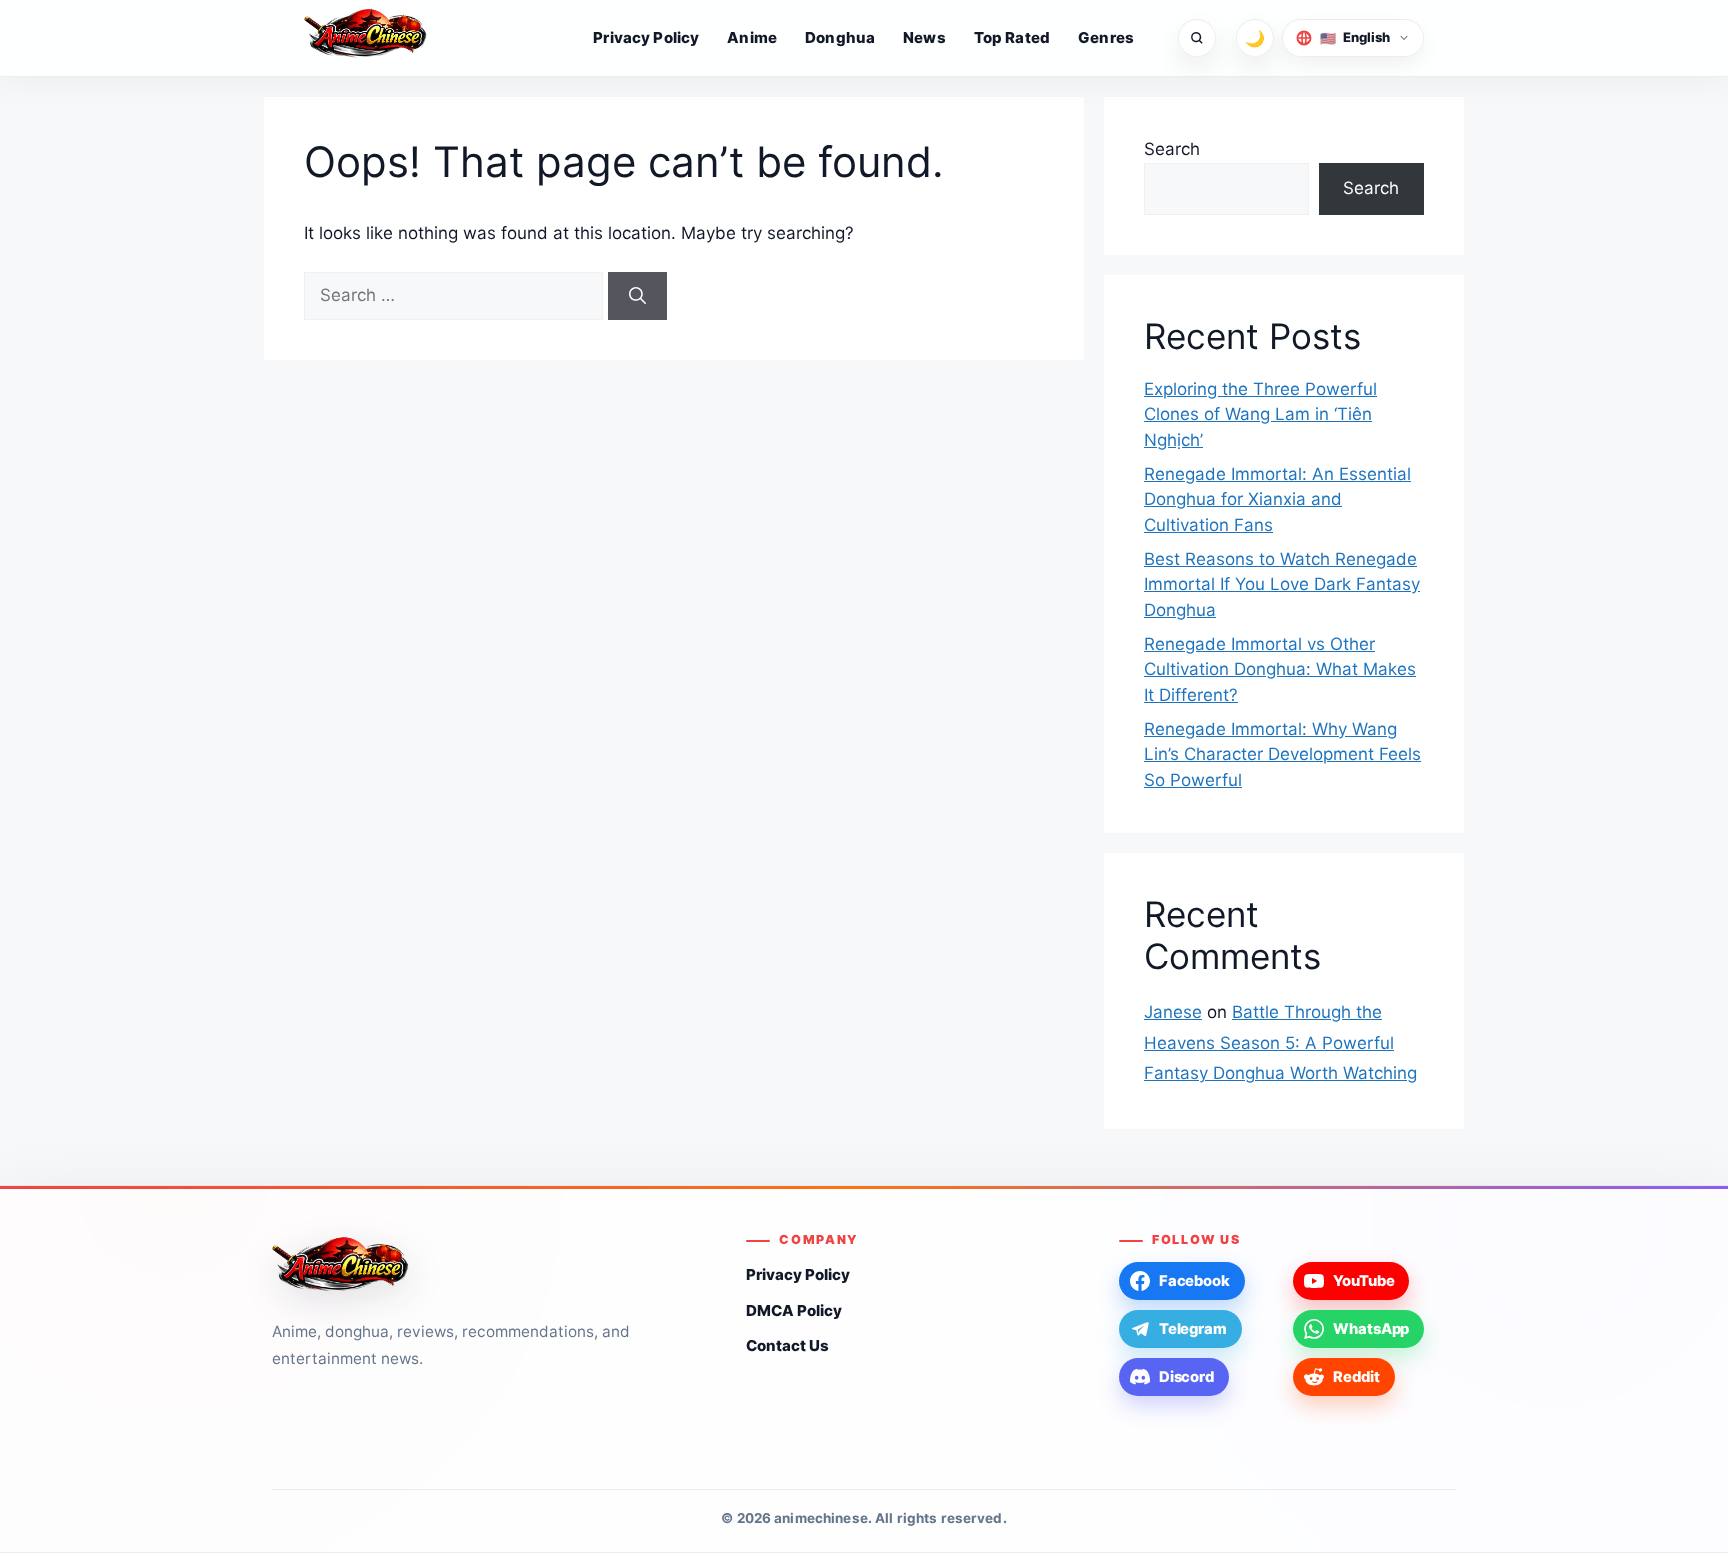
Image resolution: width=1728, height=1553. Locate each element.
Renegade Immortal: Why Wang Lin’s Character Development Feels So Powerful (1282, 754)
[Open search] (1197, 38)
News (924, 37)
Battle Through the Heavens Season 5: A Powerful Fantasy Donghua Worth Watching (1280, 1042)
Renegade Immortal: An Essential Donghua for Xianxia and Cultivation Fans (1277, 499)
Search (1172, 149)
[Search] (637, 296)
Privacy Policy (646, 37)
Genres (1106, 37)
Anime (752, 37)
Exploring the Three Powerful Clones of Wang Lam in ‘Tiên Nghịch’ (1260, 414)
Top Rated (1012, 37)
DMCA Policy (794, 1310)
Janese (1173, 1012)
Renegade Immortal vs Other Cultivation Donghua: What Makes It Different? (1280, 669)
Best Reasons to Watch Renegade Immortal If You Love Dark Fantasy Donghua (1282, 584)
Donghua (840, 37)
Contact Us (787, 1345)
